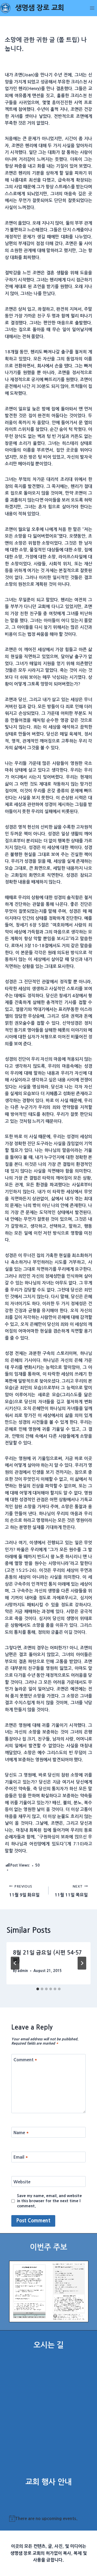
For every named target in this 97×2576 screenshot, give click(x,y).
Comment (25, 2060)
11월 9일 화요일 (24, 1891)
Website (22, 2181)
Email (21, 2157)
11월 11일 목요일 (71, 1891)
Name (21, 2132)
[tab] (38, 1989)
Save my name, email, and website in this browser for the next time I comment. (49, 2201)
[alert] (49, 2519)
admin (23, 1971)
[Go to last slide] (15, 1963)
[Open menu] (92, 8)
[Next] (82, 1963)
